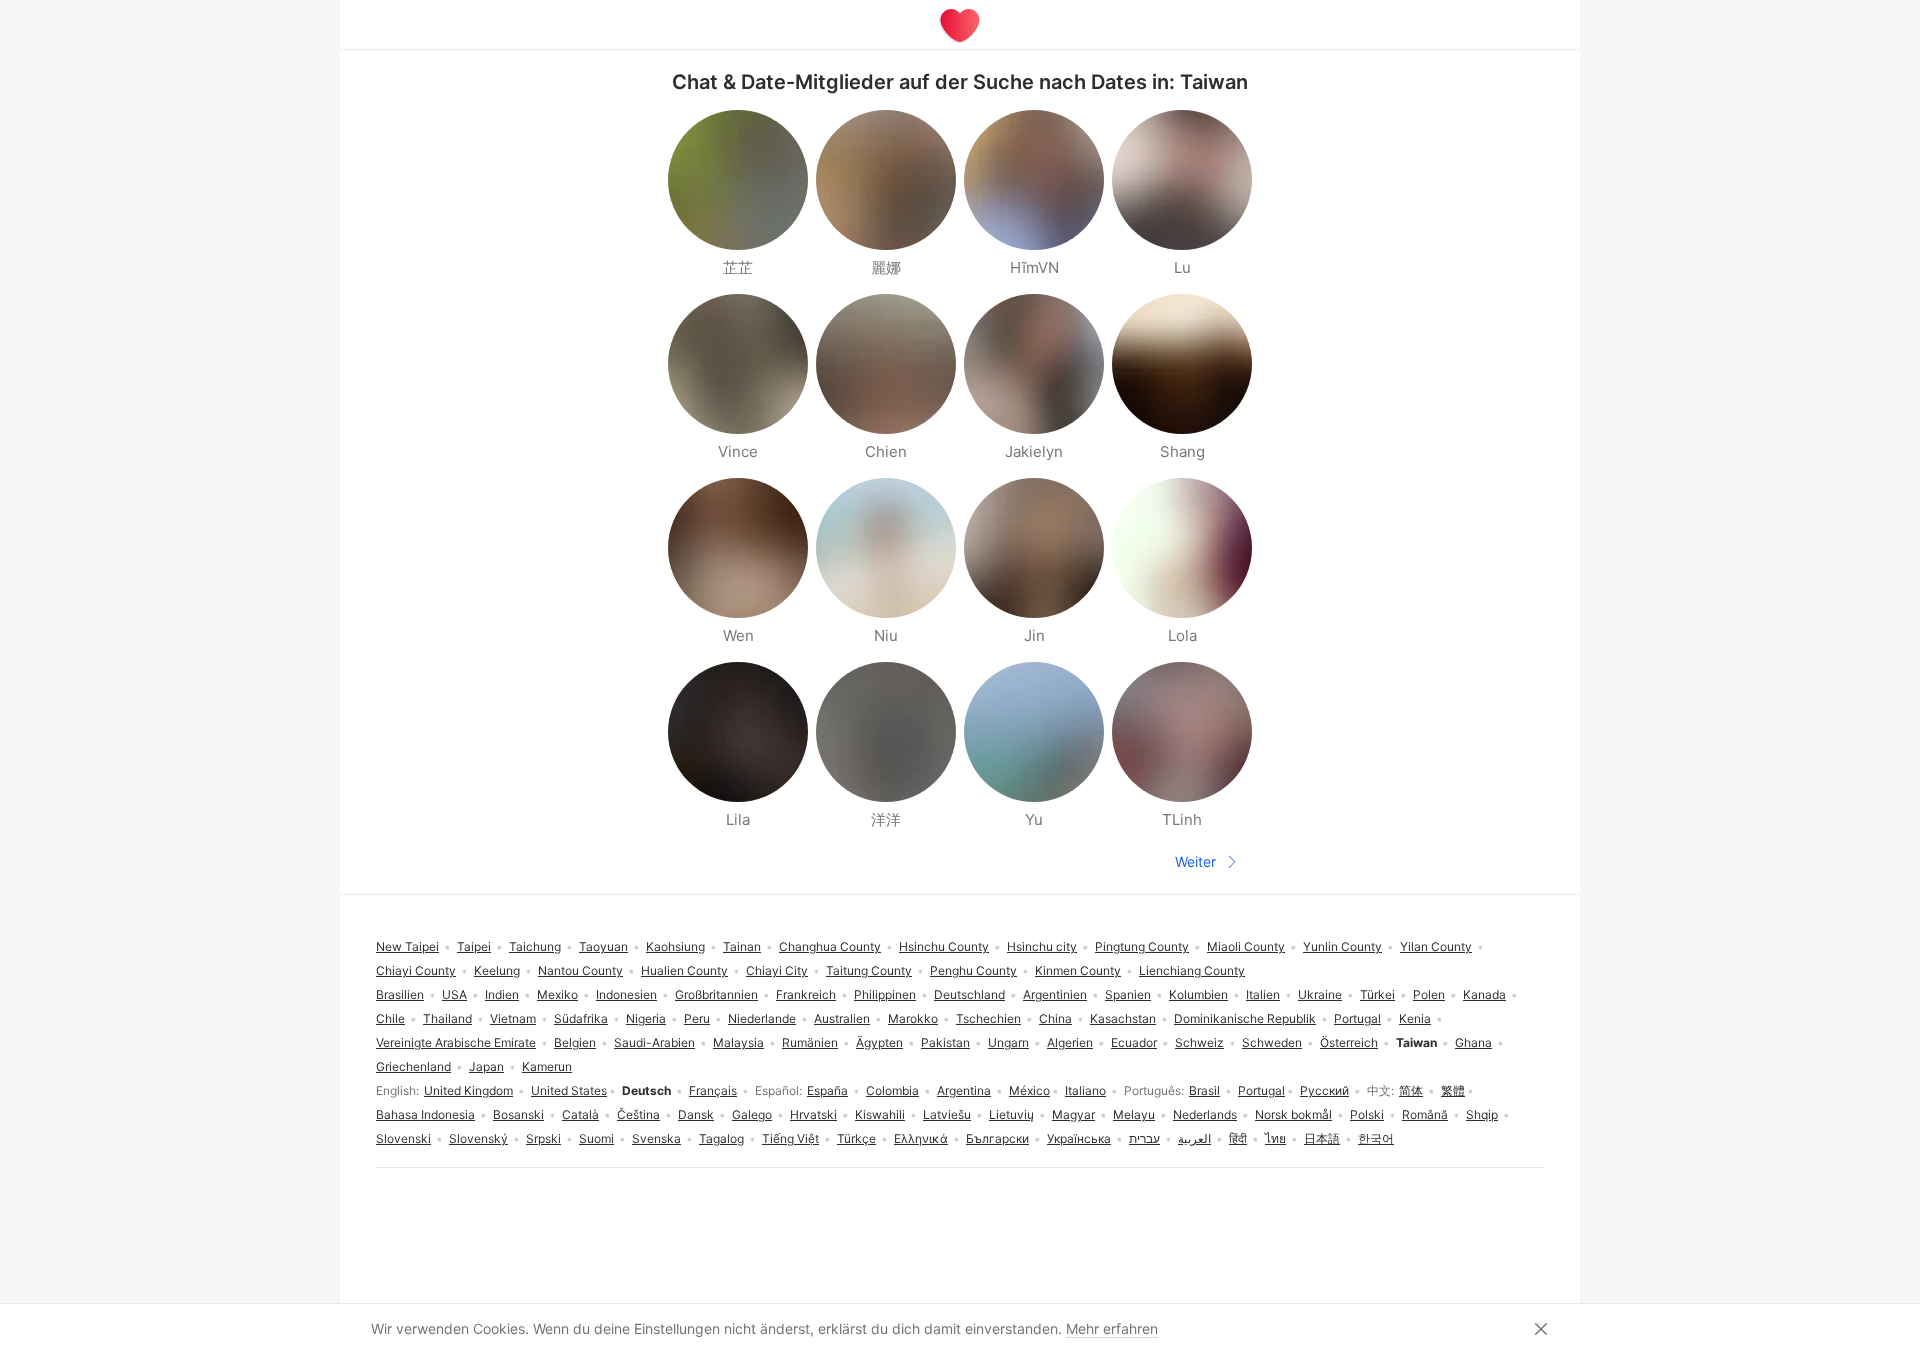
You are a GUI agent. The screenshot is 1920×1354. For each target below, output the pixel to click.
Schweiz (1199, 1042)
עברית (1144, 1138)
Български (997, 1138)
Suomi (596, 1138)
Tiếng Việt (790, 1138)
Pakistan (945, 1042)
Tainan (742, 946)
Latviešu (947, 1114)
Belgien (575, 1042)
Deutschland (969, 994)
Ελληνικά (921, 1138)
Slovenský (478, 1138)
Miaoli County (1246, 946)
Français (713, 1090)
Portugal (1261, 1090)
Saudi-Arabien (654, 1042)
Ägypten (879, 1042)
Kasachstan (1123, 1018)
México (1029, 1090)
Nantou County (580, 970)
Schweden (1272, 1042)
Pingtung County (1142, 946)
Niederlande (762, 1018)
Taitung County (869, 970)
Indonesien (626, 994)
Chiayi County (416, 970)
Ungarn (1008, 1042)
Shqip (1482, 1114)
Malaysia (738, 1042)
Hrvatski (813, 1114)
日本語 (1322, 1138)
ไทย (1275, 1138)
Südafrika (581, 1018)
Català (580, 1114)
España (827, 1090)
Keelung (497, 970)
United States (569, 1090)
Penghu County (973, 970)
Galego (752, 1114)
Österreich (1349, 1042)
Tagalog (721, 1138)
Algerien (1070, 1042)
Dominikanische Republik (1245, 1018)
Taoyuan (603, 946)
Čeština (638, 1114)
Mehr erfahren (1112, 1328)
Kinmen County (1078, 970)
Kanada (1484, 994)
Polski (1367, 1114)
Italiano (1085, 1090)
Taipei (474, 946)
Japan (486, 1066)
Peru (697, 1018)
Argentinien (1055, 994)
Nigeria (646, 1018)
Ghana (1473, 1042)
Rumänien (810, 1042)
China (1055, 1018)
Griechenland (413, 1066)
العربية (1194, 1138)
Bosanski (518, 1114)
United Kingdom (468, 1090)
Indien (502, 994)
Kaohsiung (675, 946)
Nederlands (1205, 1114)
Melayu (1134, 1114)
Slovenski (403, 1138)
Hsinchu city (1042, 946)
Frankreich (806, 994)
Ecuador (1134, 1042)
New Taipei (407, 946)
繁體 (1453, 1090)
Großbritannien (716, 994)
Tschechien (988, 1018)
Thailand (447, 1018)
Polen (1429, 994)
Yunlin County (1342, 946)
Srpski (543, 1138)
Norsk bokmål (1293, 1114)
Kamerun (547, 1066)
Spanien (1128, 994)
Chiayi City (777, 970)
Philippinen (885, 994)
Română (1425, 1114)
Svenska (656, 1138)
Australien (842, 1018)
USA (454, 994)
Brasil (1204, 1090)
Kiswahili (880, 1114)
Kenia (1415, 1018)
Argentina (964, 1090)
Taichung (535, 946)
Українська (1079, 1138)
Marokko (913, 1018)
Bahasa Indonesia (425, 1114)
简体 (1411, 1090)
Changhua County (830, 946)
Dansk (696, 1114)
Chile (390, 1018)
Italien (1263, 994)
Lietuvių (1011, 1114)
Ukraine (1320, 994)
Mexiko (557, 994)
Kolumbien (1198, 994)
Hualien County (684, 970)
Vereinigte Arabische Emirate (456, 1042)
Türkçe (856, 1138)
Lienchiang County (1192, 970)
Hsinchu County (944, 946)
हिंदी (1238, 1138)
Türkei (1377, 994)
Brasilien (400, 994)
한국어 (1376, 1138)
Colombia (892, 1090)
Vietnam (513, 1018)
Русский (1324, 1090)
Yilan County (1436, 946)
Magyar (1073, 1114)
